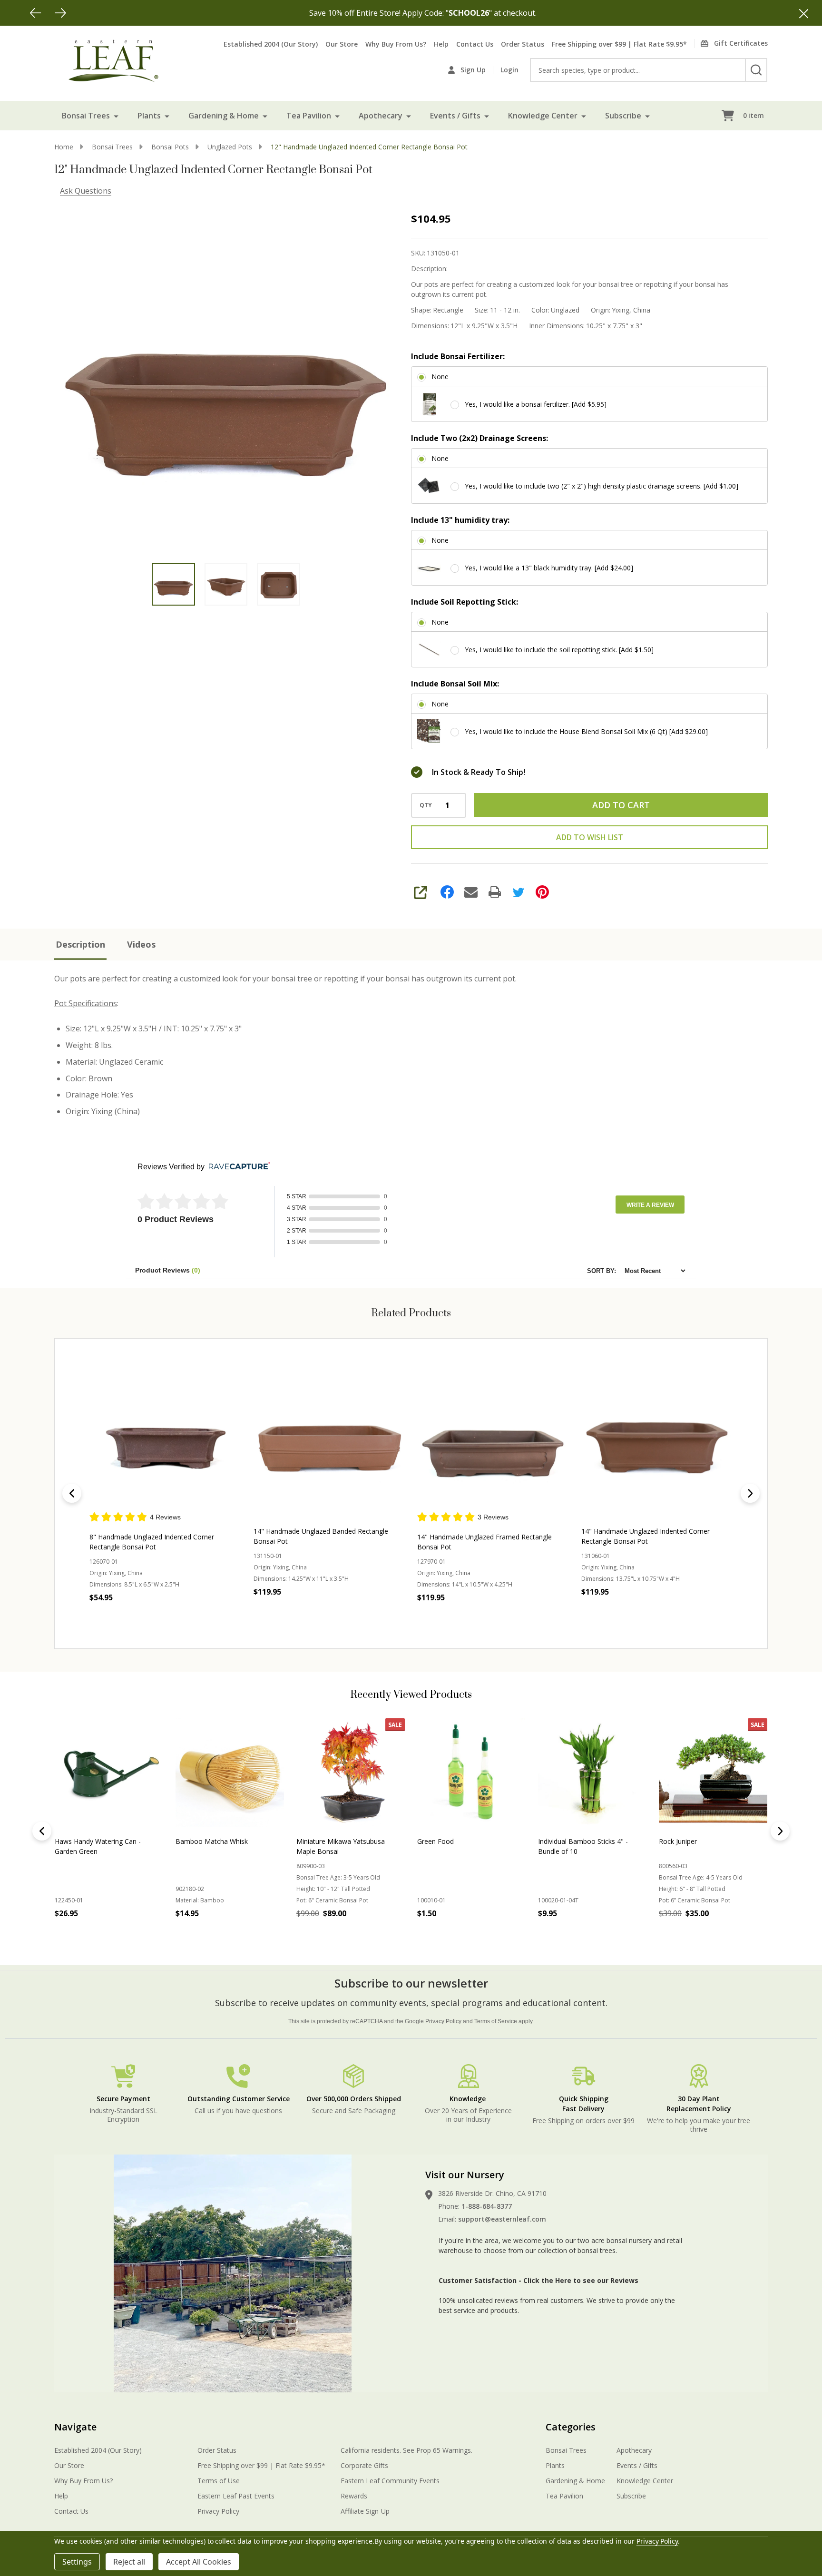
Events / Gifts (455, 116)
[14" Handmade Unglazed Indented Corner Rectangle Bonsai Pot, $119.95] (657, 1435)
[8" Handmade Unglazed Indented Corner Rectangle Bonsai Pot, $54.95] (165, 1435)
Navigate (75, 2427)
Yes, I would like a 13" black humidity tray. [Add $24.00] (549, 568)
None (440, 377)
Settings (77, 2562)
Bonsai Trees (86, 116)
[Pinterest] (542, 892)
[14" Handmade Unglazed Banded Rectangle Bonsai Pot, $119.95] (329, 1435)
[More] (116, 116)
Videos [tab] (141, 944)
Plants (149, 116)
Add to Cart (621, 805)
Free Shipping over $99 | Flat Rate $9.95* (619, 44)
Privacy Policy (443, 2021)
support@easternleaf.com (502, 2219)
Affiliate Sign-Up (365, 2511)
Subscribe (623, 116)
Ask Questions (86, 191)
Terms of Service (496, 2021)
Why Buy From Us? (396, 44)
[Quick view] (191, 1618)
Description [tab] (80, 944)
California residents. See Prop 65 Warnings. (406, 2450)
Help (441, 44)
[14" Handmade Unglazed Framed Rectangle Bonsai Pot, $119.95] (493, 1435)
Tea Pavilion (309, 116)
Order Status (523, 44)
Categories (571, 2427)
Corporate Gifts (364, 2465)
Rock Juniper (195, 1841)
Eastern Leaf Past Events (236, 2496)
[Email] (471, 892)
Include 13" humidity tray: (460, 520)
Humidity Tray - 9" (566, 1841)
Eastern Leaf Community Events (390, 2481)
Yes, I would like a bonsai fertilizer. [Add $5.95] (536, 404)
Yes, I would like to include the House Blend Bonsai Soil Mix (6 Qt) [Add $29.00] (586, 731)
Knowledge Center (543, 116)
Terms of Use (219, 2481)
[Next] (60, 13)
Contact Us (475, 44)
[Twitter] (519, 892)
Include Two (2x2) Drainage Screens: (479, 438)
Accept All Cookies (199, 2562)
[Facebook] (447, 892)
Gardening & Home (224, 116)
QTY (426, 805)
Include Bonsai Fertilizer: (458, 356)
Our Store (342, 44)
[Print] (495, 892)
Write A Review (650, 1205)
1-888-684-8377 (487, 2206)
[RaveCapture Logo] (237, 1167)
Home (64, 147)
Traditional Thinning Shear (699, 1841)
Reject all (129, 2562)
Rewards (354, 2496)
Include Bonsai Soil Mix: (455, 684)
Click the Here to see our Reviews (581, 2280)
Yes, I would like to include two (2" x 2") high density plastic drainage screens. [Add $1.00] (602, 486)
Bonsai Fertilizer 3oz (449, 1841)
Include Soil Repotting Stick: (465, 602)
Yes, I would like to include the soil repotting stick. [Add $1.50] (559, 650)
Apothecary (381, 116)
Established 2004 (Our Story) (271, 44)
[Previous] (36, 13)
